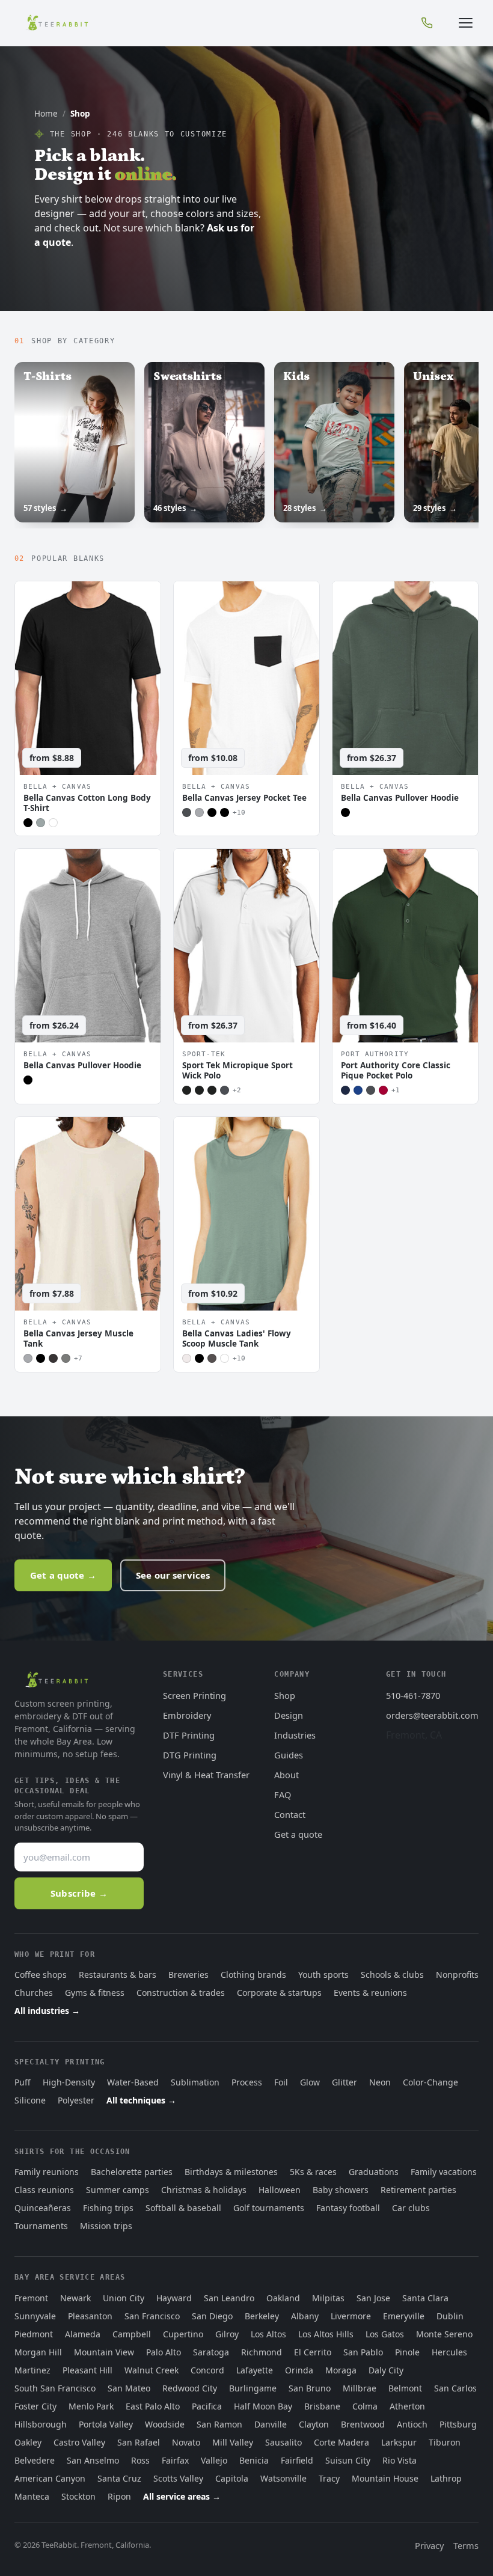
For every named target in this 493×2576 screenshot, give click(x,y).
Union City (124, 2298)
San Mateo (129, 2388)
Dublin (450, 2316)
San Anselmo (93, 2460)
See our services (173, 1575)
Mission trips (106, 2226)
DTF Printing (189, 1735)
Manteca (32, 2496)
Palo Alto (164, 2352)
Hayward (174, 2298)
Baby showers (341, 2190)
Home (46, 114)
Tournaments (41, 2226)
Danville (271, 2424)
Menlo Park (91, 2406)
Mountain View (104, 2352)
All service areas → (182, 2496)
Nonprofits (457, 1975)
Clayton (314, 2424)
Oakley (28, 2442)
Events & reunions (370, 1993)
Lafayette (255, 2370)
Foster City (35, 2406)
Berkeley (262, 2316)
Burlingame (253, 2388)
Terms (466, 2545)
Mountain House (385, 2478)
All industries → (47, 2011)
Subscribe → (79, 1893)
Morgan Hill (38, 2352)
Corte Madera (341, 2442)
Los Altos (268, 2334)
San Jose (373, 2298)
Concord (207, 2370)
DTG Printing (190, 1755)
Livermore (351, 2316)
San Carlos (455, 2388)
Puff (23, 2082)
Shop (285, 1695)
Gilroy (227, 2334)
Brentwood (363, 2424)
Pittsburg (458, 2424)
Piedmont (34, 2334)
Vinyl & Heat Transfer (206, 1775)
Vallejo (214, 2460)
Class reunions (44, 2190)
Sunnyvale (35, 2316)
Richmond (262, 2352)
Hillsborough (41, 2424)
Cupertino (183, 2334)
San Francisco (152, 2316)
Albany (305, 2316)
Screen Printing (194, 1695)
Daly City (386, 2370)
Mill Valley (233, 2442)
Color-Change (430, 2082)
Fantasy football (348, 2208)
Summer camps (118, 2190)
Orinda (299, 2370)
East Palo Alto (153, 2406)
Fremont (31, 2298)
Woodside (165, 2424)
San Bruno (310, 2388)
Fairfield (297, 2460)
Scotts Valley (178, 2478)
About (286, 1775)
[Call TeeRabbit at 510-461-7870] (427, 23)
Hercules (449, 2352)
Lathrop (446, 2478)
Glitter (344, 2082)
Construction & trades (181, 1993)
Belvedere (35, 2460)
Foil (281, 2082)
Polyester (76, 2100)
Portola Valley (106, 2424)
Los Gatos (385, 2334)
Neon (380, 2082)
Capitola (232, 2478)
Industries (295, 1735)
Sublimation (195, 2082)
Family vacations (444, 2172)
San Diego (212, 2316)
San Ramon (219, 2424)
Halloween (280, 2190)
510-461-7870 (413, 1695)
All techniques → (141, 2100)
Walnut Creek (152, 2370)
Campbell (132, 2334)
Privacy (429, 2545)
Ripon (119, 2496)
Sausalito (283, 2442)
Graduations (374, 2172)
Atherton (407, 2406)
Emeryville (404, 2316)
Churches (34, 1993)
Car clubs (411, 2208)
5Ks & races (313, 2172)
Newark (75, 2298)
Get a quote (298, 1834)
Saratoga (211, 2352)
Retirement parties (418, 2190)
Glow (310, 2082)
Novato (186, 2442)
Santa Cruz (119, 2478)
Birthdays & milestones (231, 2172)
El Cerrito (313, 2352)
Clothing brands (253, 1975)
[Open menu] (465, 23)
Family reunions (47, 2172)
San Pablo (363, 2352)
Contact (290, 1814)
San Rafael (139, 2442)
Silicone (30, 2100)
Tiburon (445, 2442)
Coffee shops (41, 1975)
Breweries (188, 1975)
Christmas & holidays (204, 2190)
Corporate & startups (279, 1993)
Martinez (32, 2370)
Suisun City (348, 2460)
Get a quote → (63, 1575)
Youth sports (323, 1975)
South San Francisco (55, 2388)
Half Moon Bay (263, 2406)
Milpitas (328, 2298)
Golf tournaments (269, 2208)
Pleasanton (90, 2316)
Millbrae (360, 2388)
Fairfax (175, 2460)
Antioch (412, 2424)
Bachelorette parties (132, 2172)
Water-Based (133, 2082)
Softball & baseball (183, 2208)
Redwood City (190, 2388)
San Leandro (229, 2298)
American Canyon (50, 2478)
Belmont (405, 2388)
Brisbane (322, 2406)
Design (289, 1715)
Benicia (254, 2460)
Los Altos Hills (326, 2334)
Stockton (78, 2496)
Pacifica (207, 2406)
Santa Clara (425, 2298)
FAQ (283, 1794)
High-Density (69, 2082)
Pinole (407, 2352)
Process (247, 2082)
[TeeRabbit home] (57, 23)
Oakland (283, 2298)
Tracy (329, 2478)
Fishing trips (108, 2208)
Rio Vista (400, 2460)
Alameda (83, 2334)
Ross (140, 2460)
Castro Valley (79, 2442)
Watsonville (283, 2478)
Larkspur (399, 2442)
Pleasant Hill (87, 2370)
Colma (365, 2406)
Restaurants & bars (118, 1975)
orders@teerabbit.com (432, 1715)
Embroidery (187, 1715)
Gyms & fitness (95, 1993)
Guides (289, 1755)
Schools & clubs (392, 1975)
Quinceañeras (43, 2208)
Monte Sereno (444, 2334)
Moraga (341, 2370)
